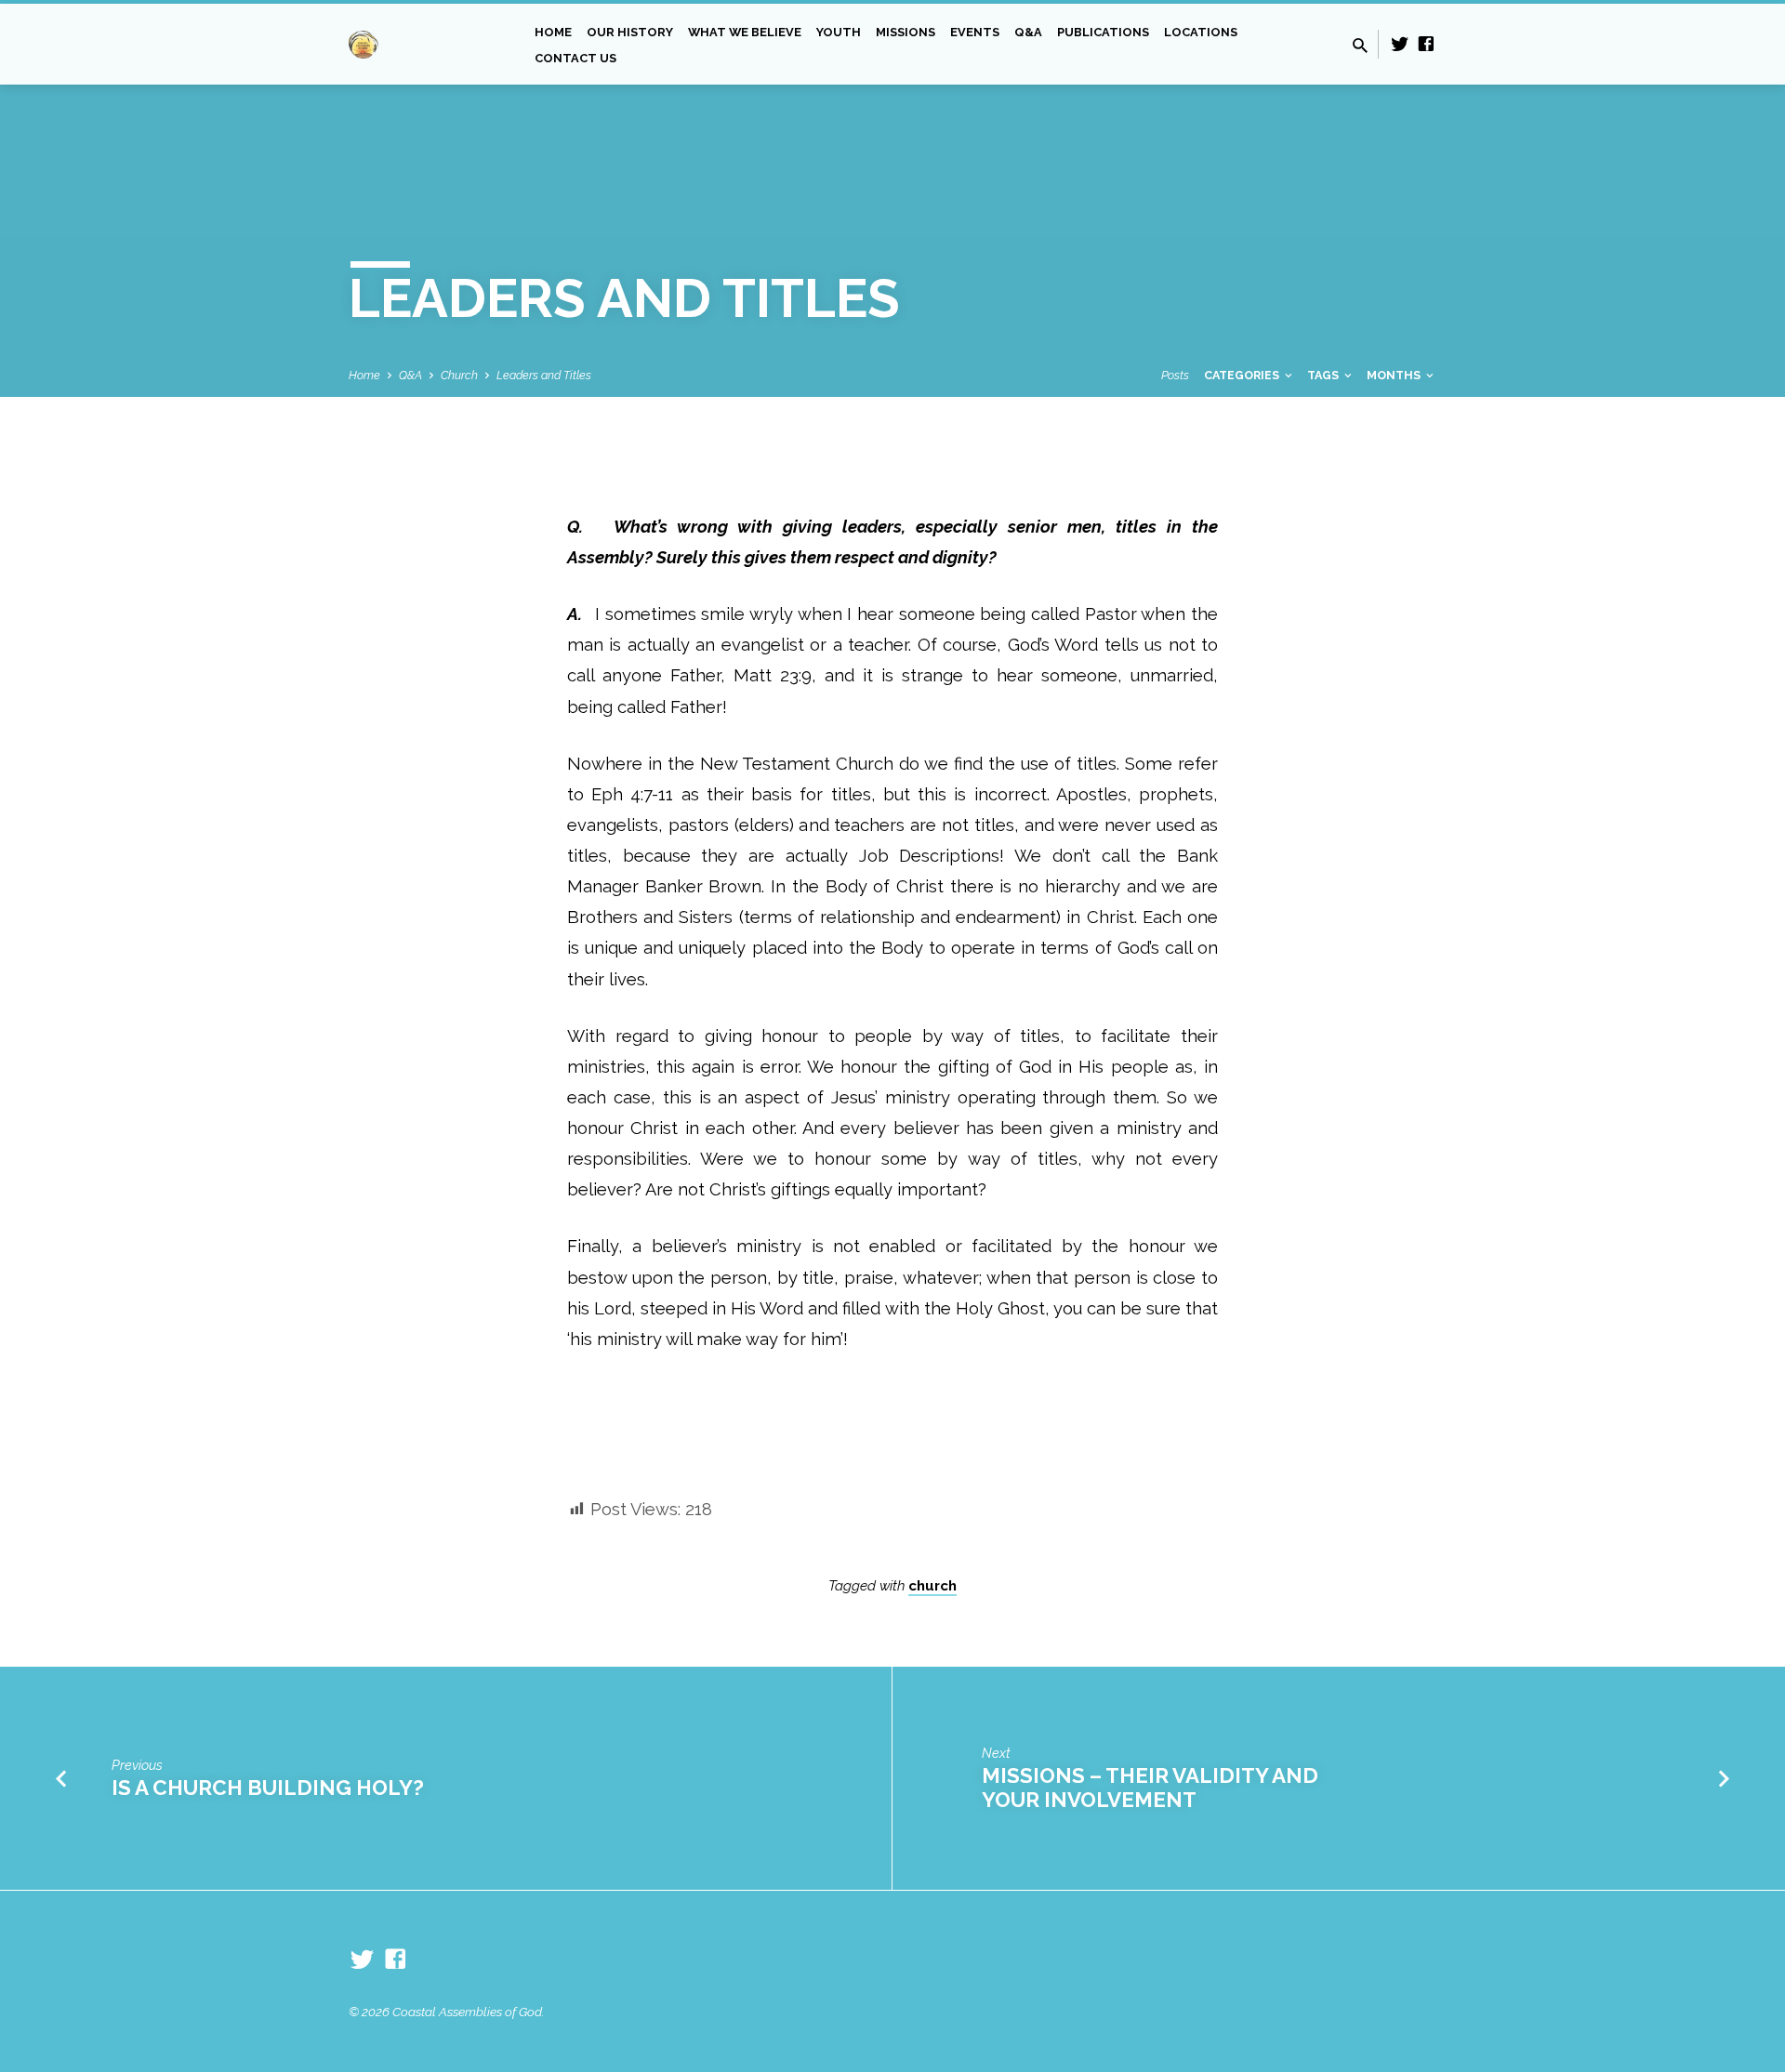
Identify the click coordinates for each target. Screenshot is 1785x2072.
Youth (839, 32)
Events (975, 32)
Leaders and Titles (544, 375)
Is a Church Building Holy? (272, 1788)
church (932, 1586)
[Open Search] (1360, 46)
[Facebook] (1426, 44)
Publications (1103, 32)
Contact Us (575, 58)
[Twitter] (1400, 44)
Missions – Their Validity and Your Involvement (1150, 1788)
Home (553, 32)
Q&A (1028, 32)
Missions (906, 32)
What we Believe (745, 32)
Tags (1324, 375)
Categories (1243, 375)
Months (1395, 375)
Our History (630, 32)
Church (459, 375)
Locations (1201, 32)
